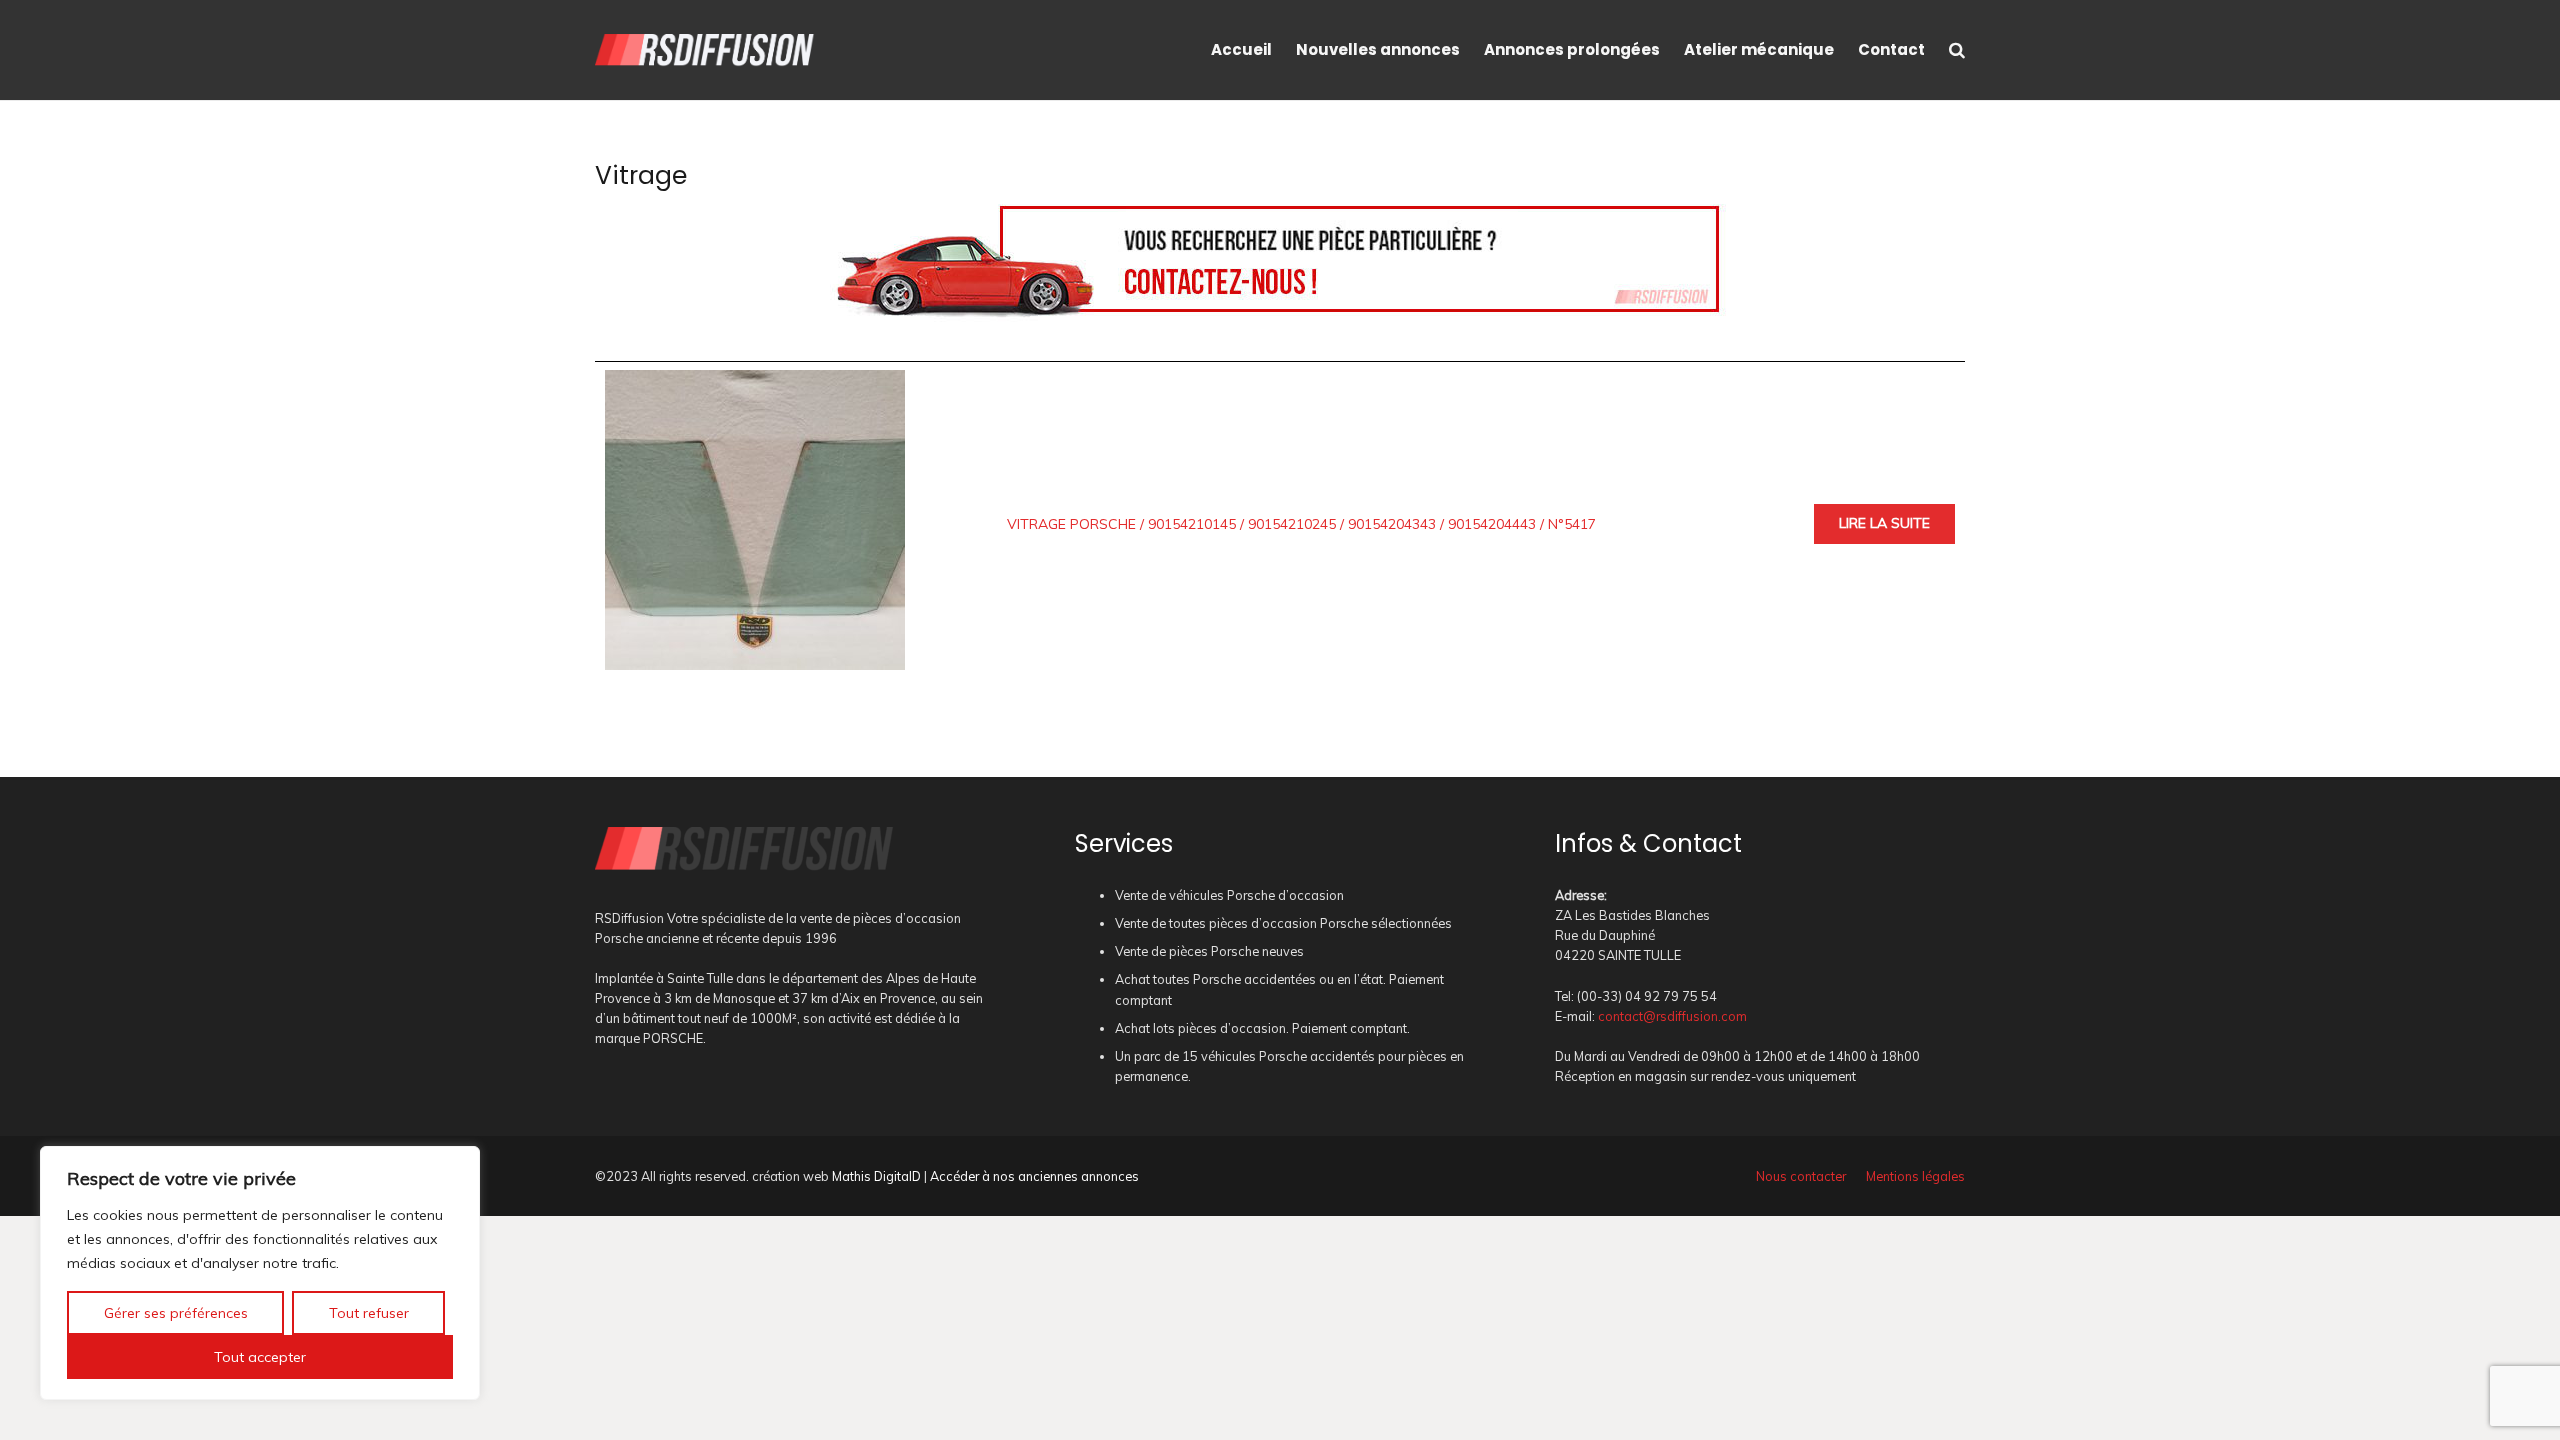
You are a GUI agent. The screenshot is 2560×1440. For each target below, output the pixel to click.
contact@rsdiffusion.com (1672, 1016)
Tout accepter (260, 1357)
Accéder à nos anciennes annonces (1034, 1176)
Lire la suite (1884, 523)
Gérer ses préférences (176, 1313)
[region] (260, 1273)
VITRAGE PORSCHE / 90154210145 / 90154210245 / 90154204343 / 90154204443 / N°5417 (1301, 524)
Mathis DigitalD (876, 1176)
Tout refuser (369, 1313)
